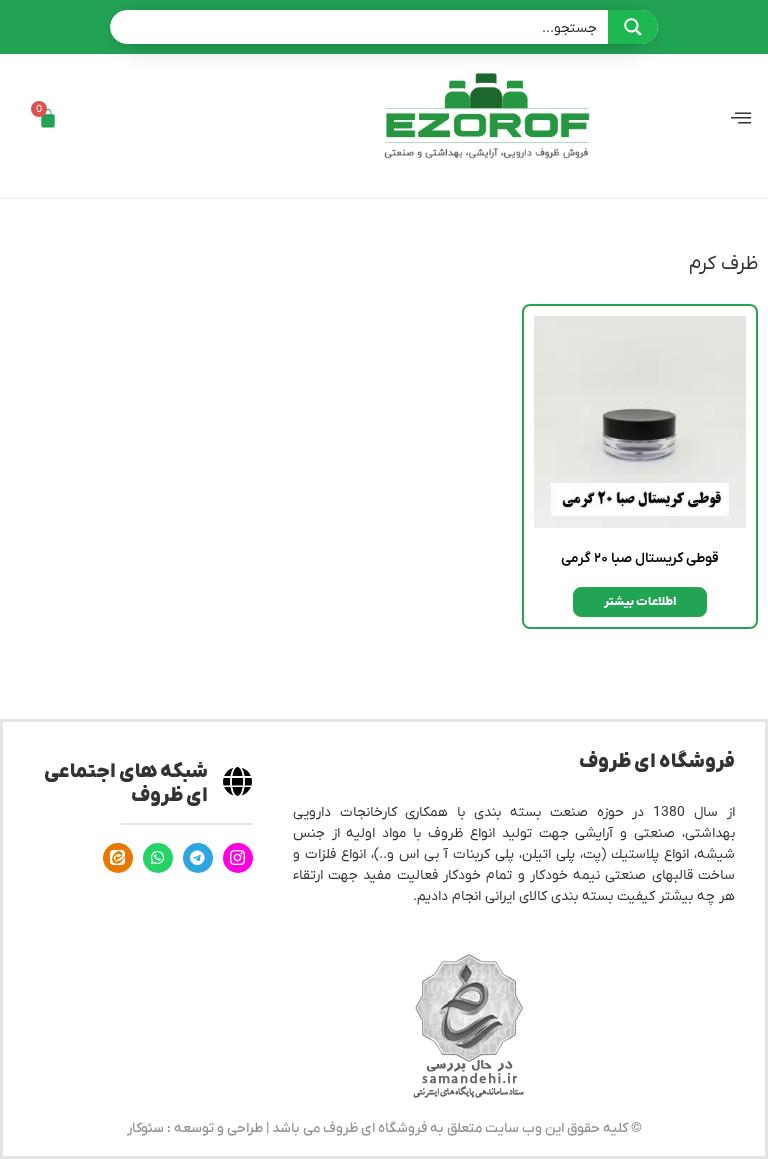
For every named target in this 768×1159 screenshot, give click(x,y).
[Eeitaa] (118, 858)
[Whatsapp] (158, 858)
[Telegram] (198, 858)
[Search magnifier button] (633, 27)
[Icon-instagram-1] (238, 858)
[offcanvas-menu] (741, 118)
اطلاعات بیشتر (640, 602)
